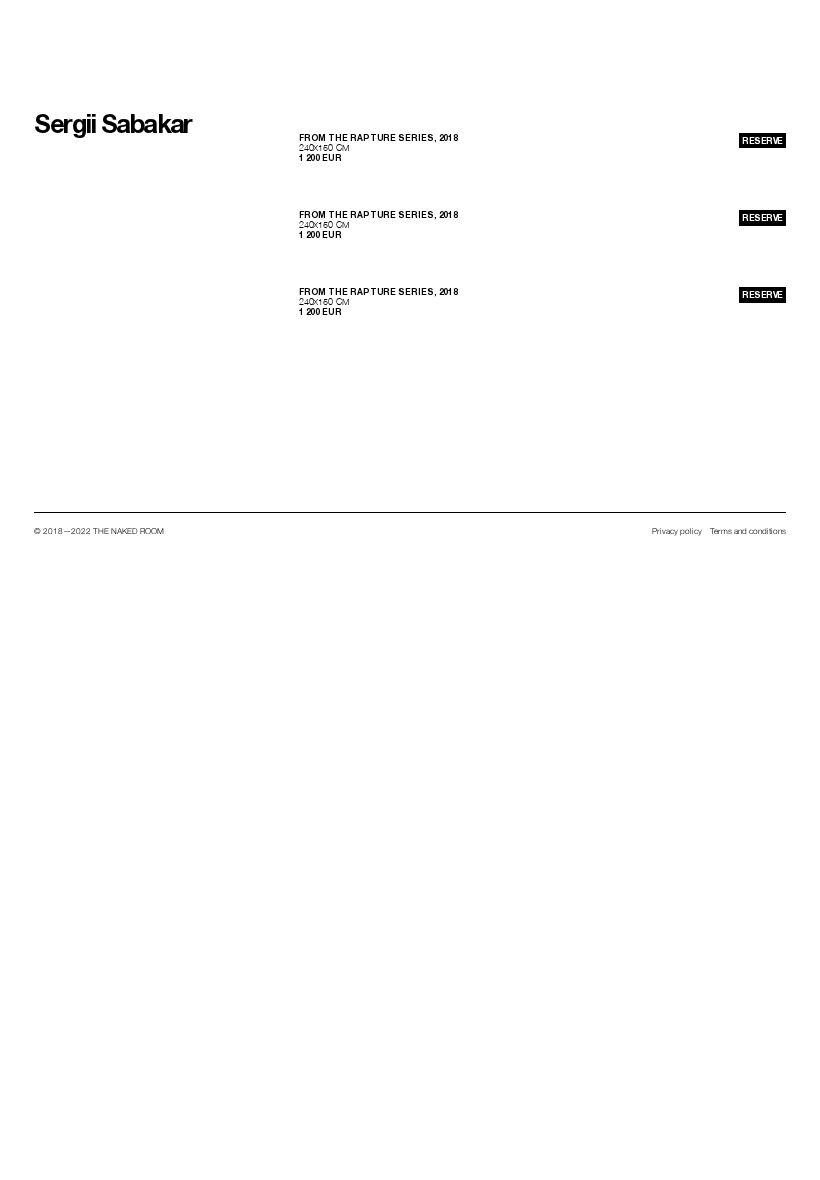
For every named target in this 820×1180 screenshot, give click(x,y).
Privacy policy (677, 531)
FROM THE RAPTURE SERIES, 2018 (379, 138)
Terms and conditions (748, 531)
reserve (762, 141)
